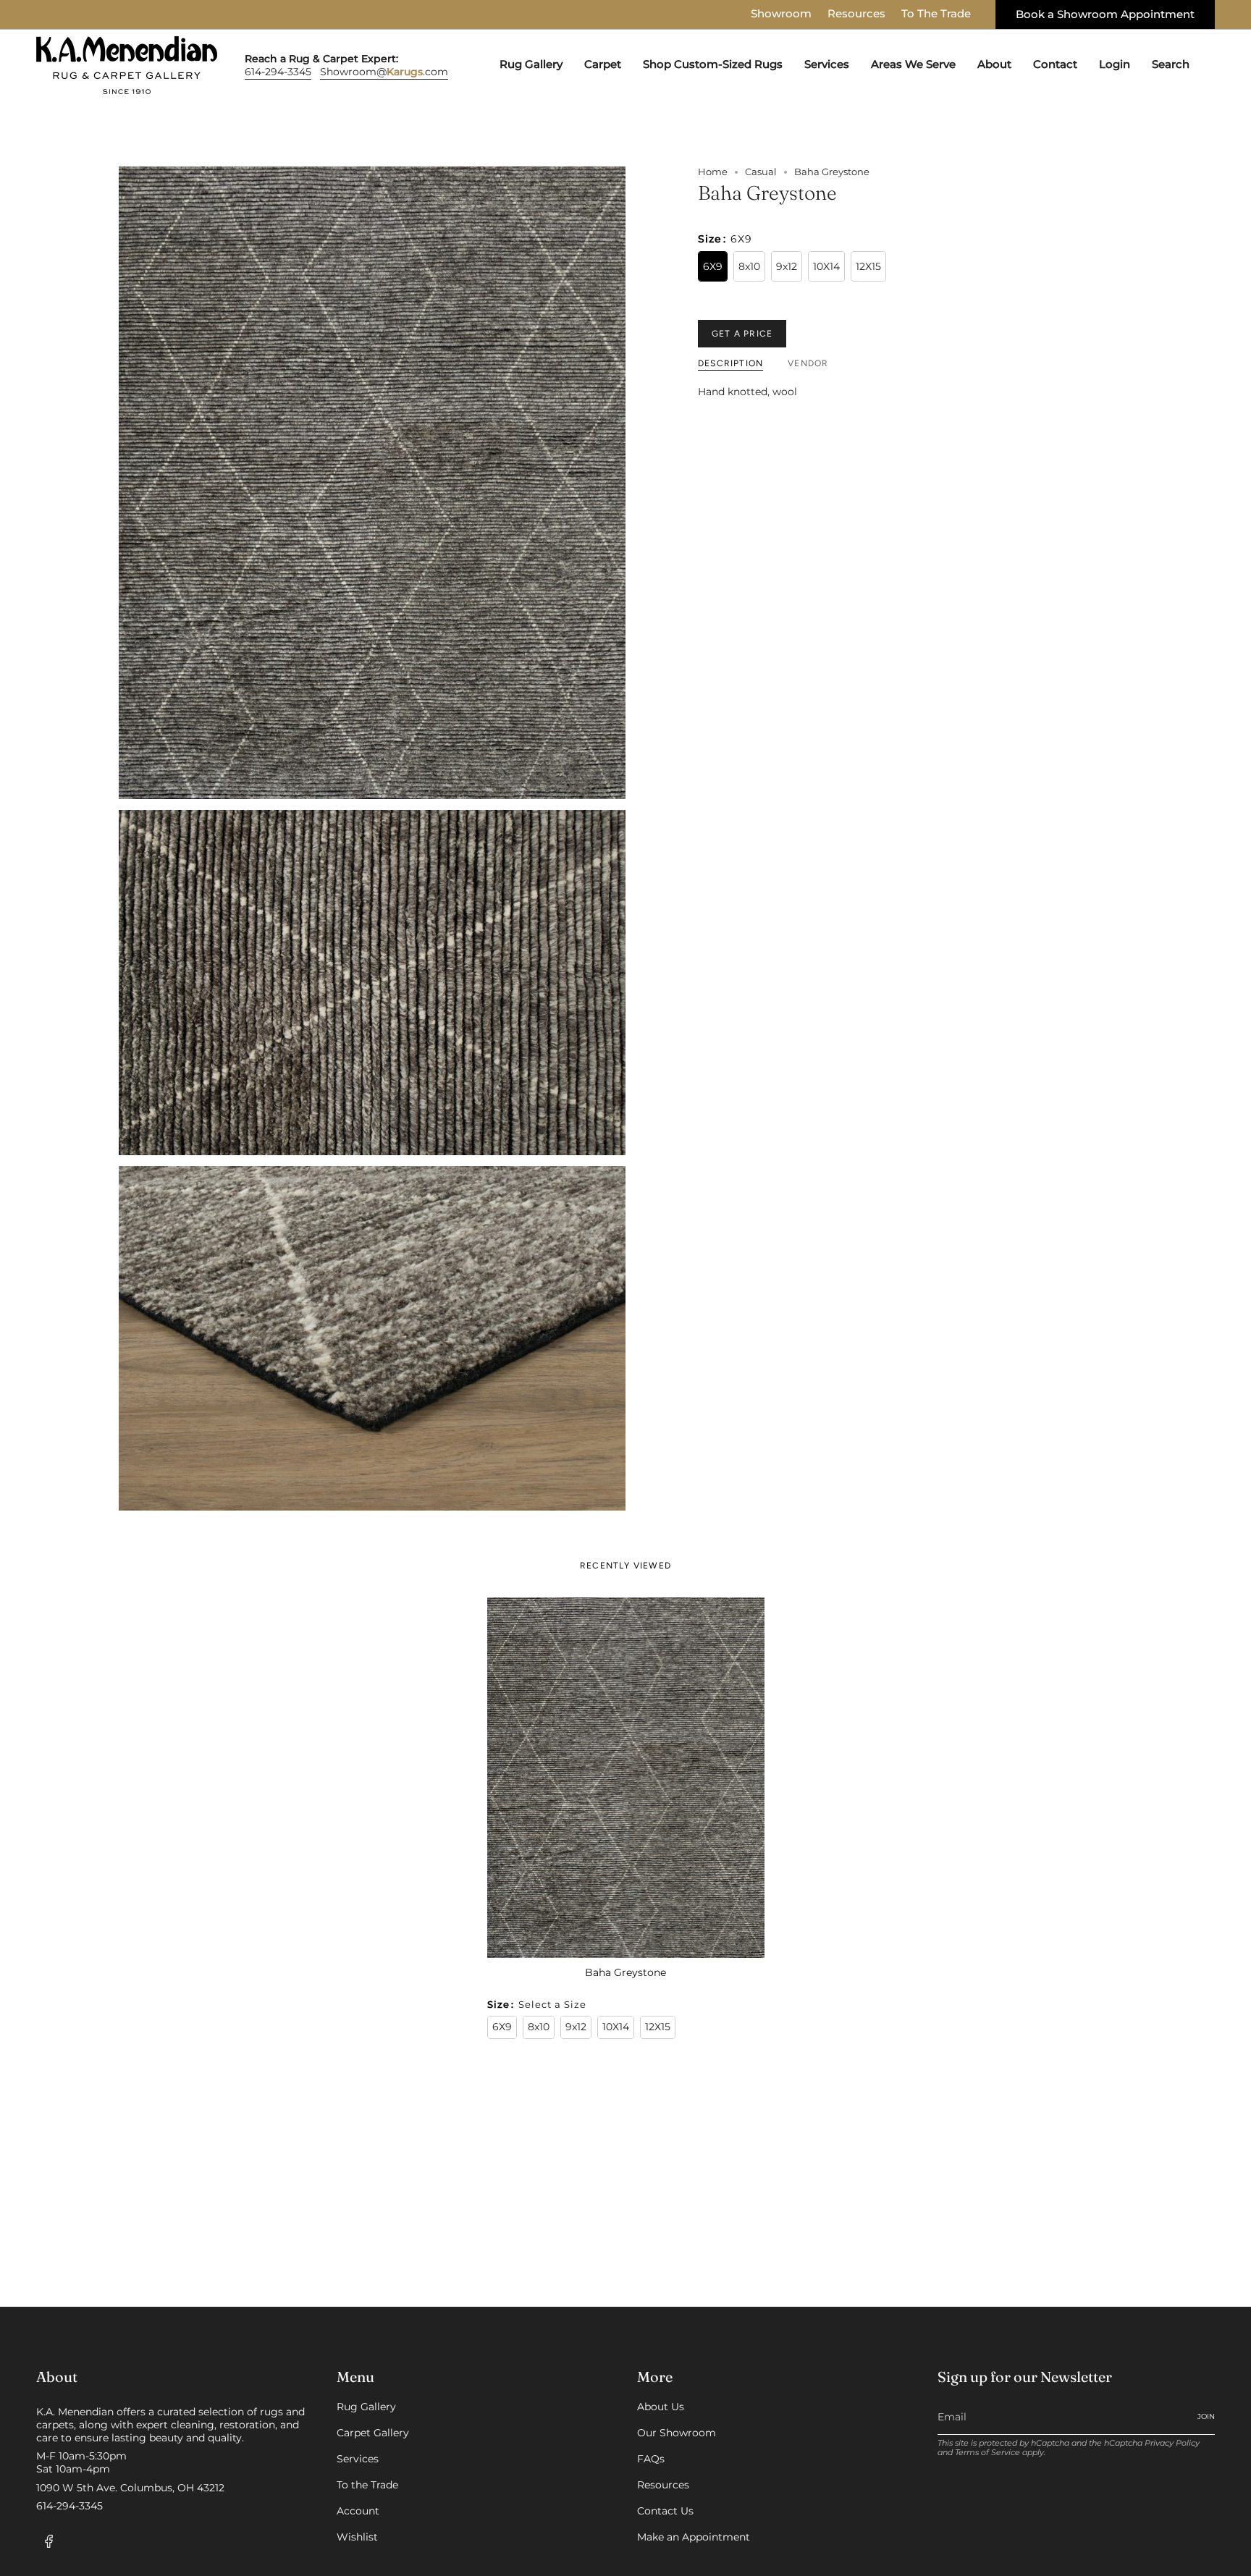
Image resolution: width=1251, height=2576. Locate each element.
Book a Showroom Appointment (1105, 14)
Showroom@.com (384, 72)
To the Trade (367, 2485)
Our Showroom (677, 2433)
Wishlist (357, 2537)
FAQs (651, 2459)
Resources (856, 14)
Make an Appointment (694, 2537)
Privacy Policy (1172, 2443)
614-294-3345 (278, 72)
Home (713, 172)
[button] (531, 65)
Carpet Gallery (373, 2433)
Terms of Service (987, 2453)
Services (358, 2459)
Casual (761, 172)
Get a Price (742, 334)
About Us (661, 2407)
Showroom (781, 14)
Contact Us (665, 2511)
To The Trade (936, 14)
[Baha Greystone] (626, 1778)
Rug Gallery (366, 2407)
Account (358, 2511)
